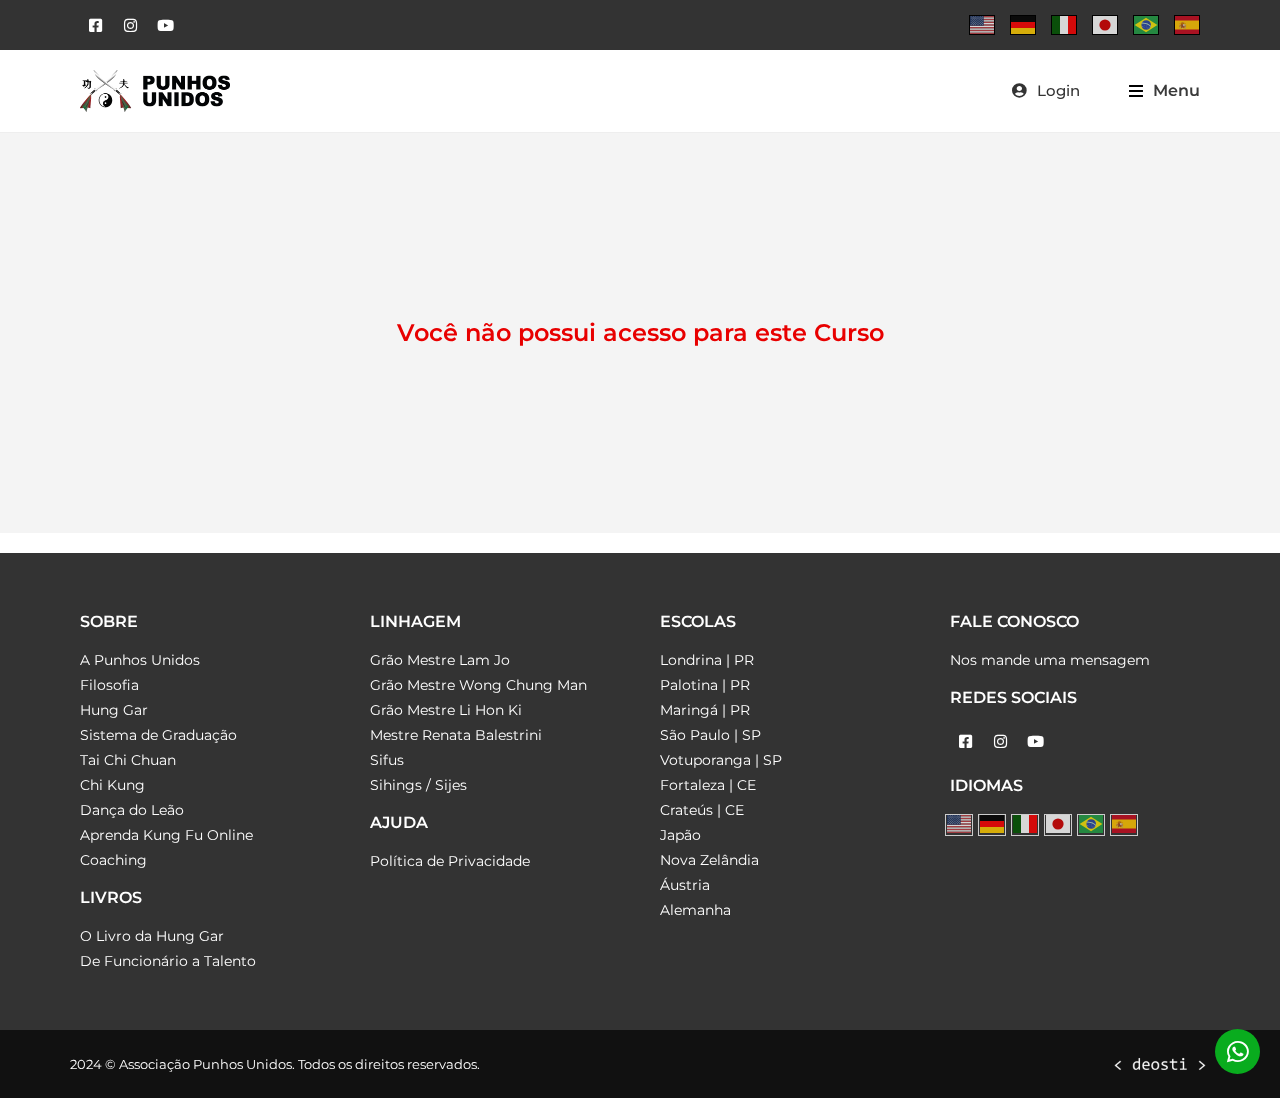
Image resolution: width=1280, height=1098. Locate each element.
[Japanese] (1105, 25)
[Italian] (1064, 25)
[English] (982, 25)
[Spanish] (1187, 25)
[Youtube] (165, 25)
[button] (1164, 90)
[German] (1023, 25)
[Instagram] (130, 25)
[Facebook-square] (95, 25)
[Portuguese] (1146, 25)
